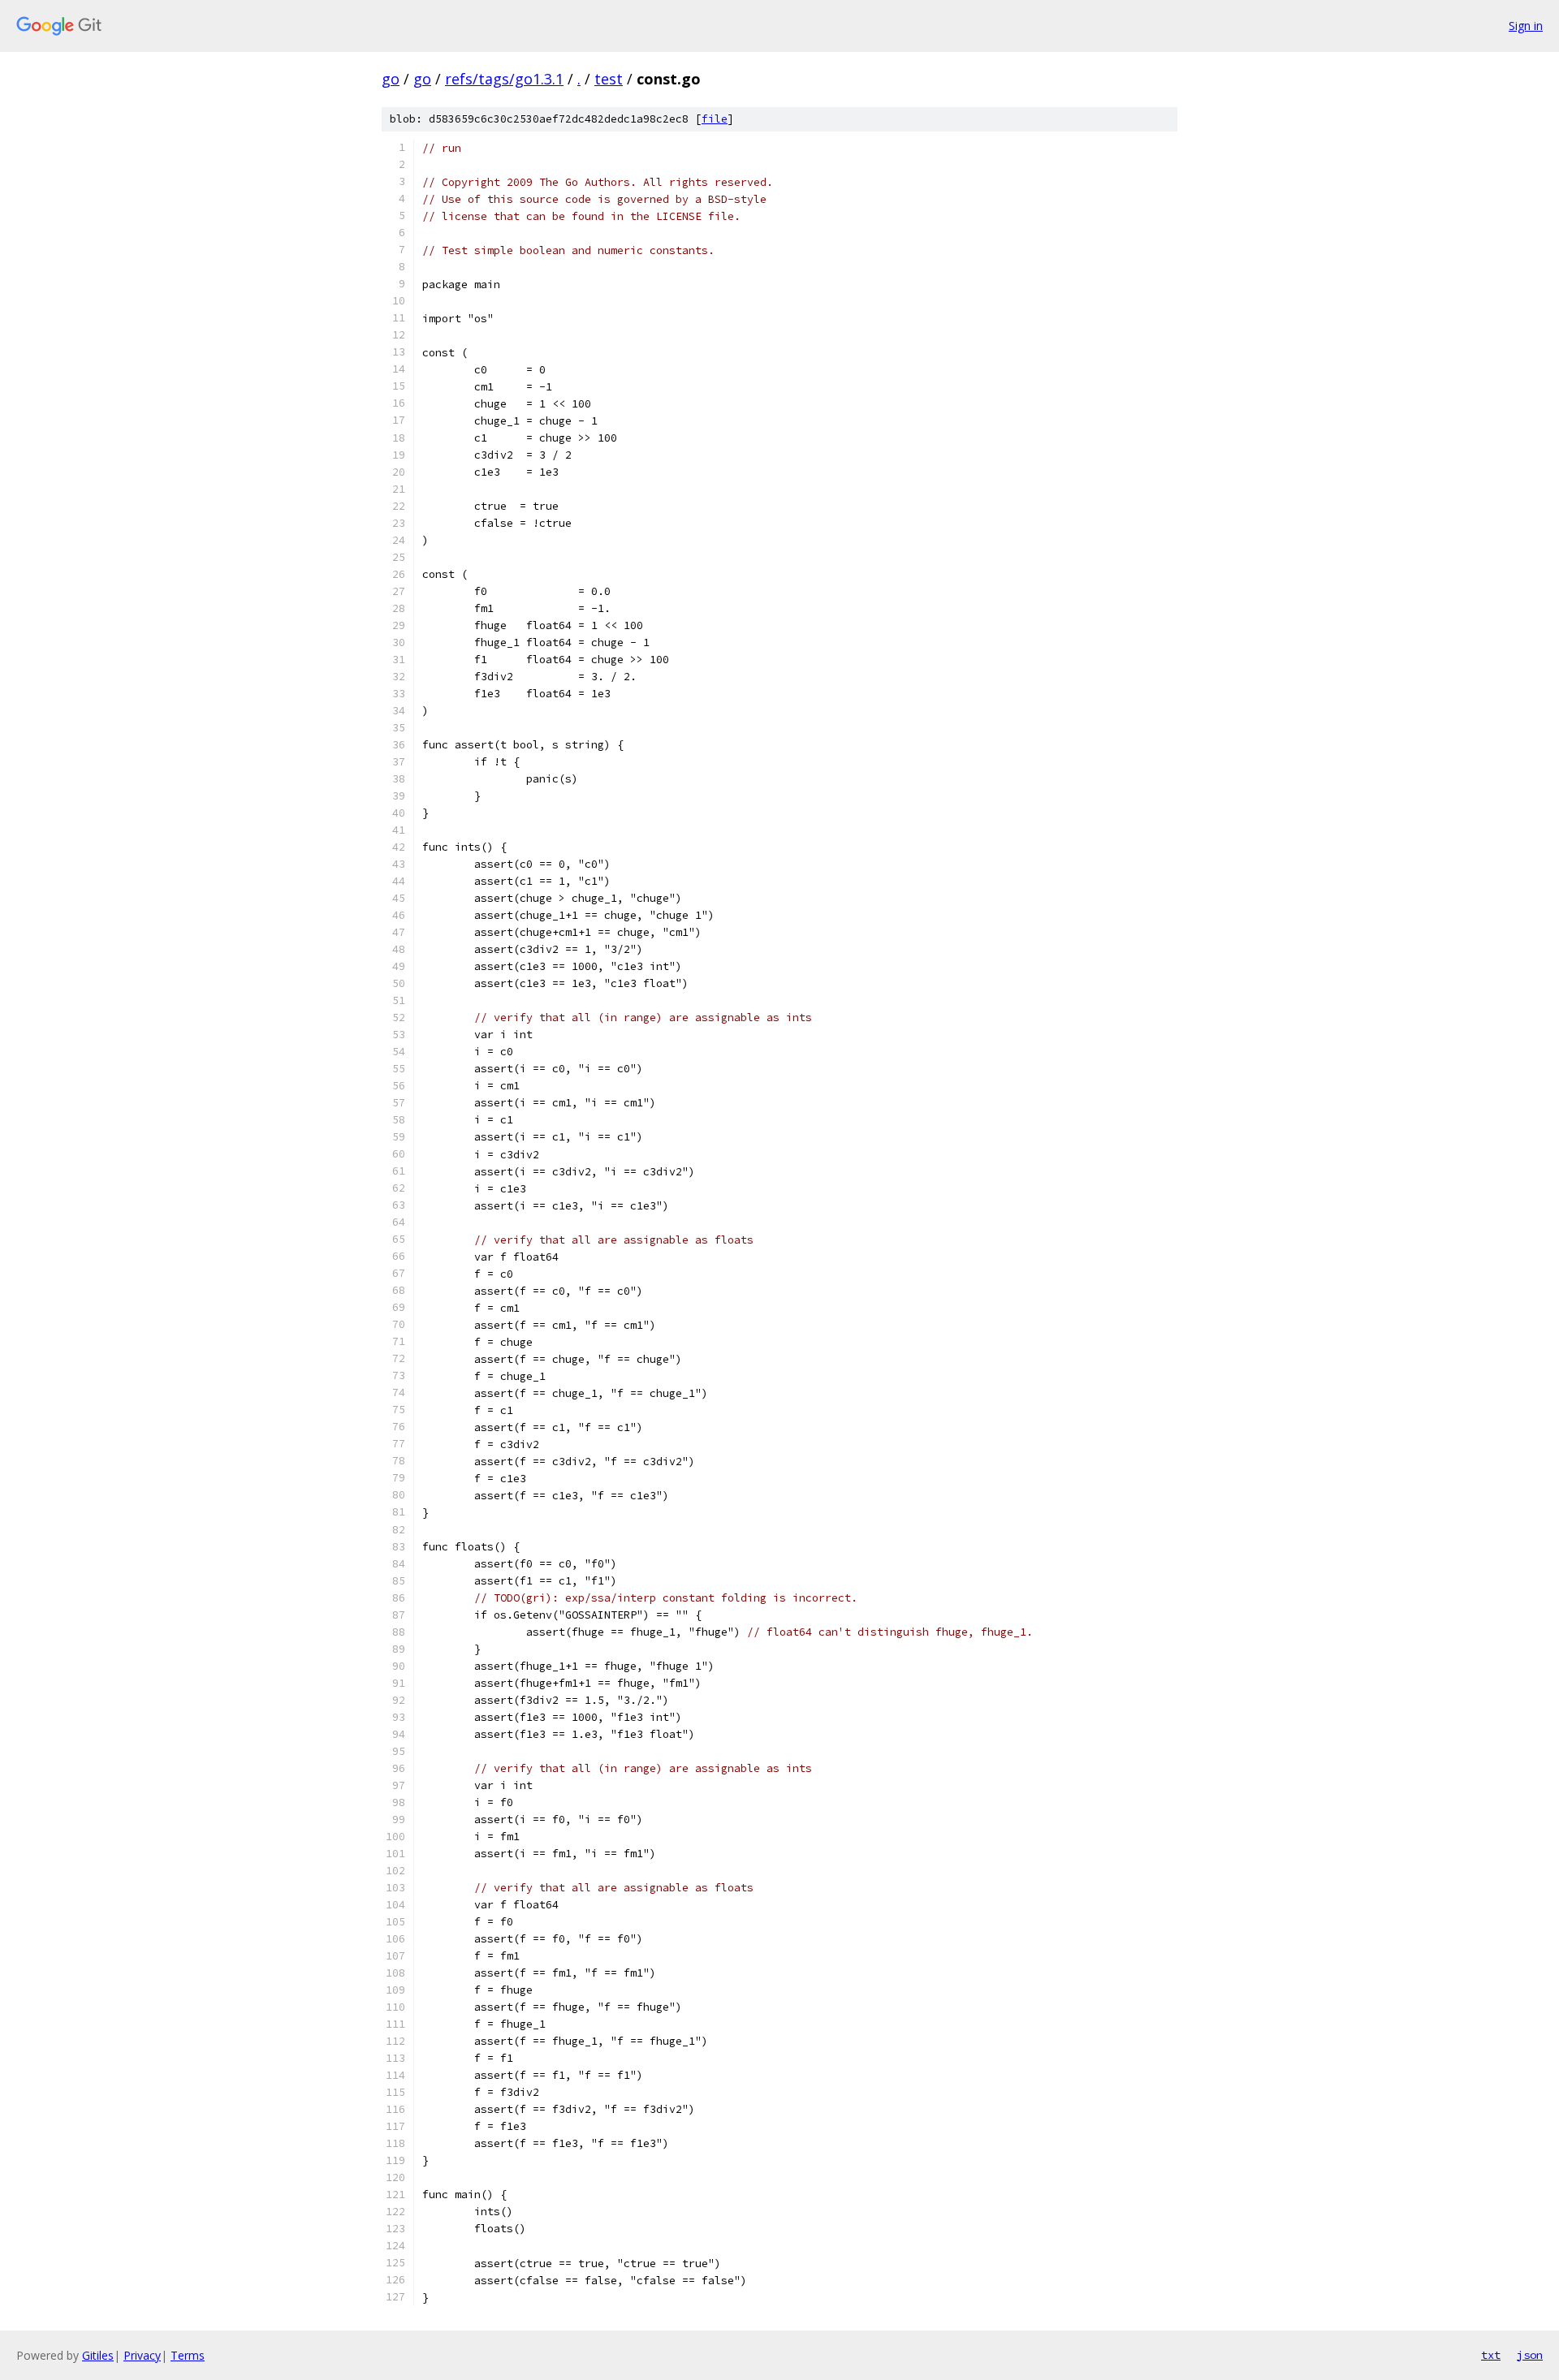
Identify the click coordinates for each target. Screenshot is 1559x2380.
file (715, 119)
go (391, 79)
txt (1491, 2355)
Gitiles (98, 2355)
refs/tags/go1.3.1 (504, 79)
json (1530, 2355)
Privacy (142, 2355)
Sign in (1526, 26)
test (609, 79)
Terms (188, 2355)
